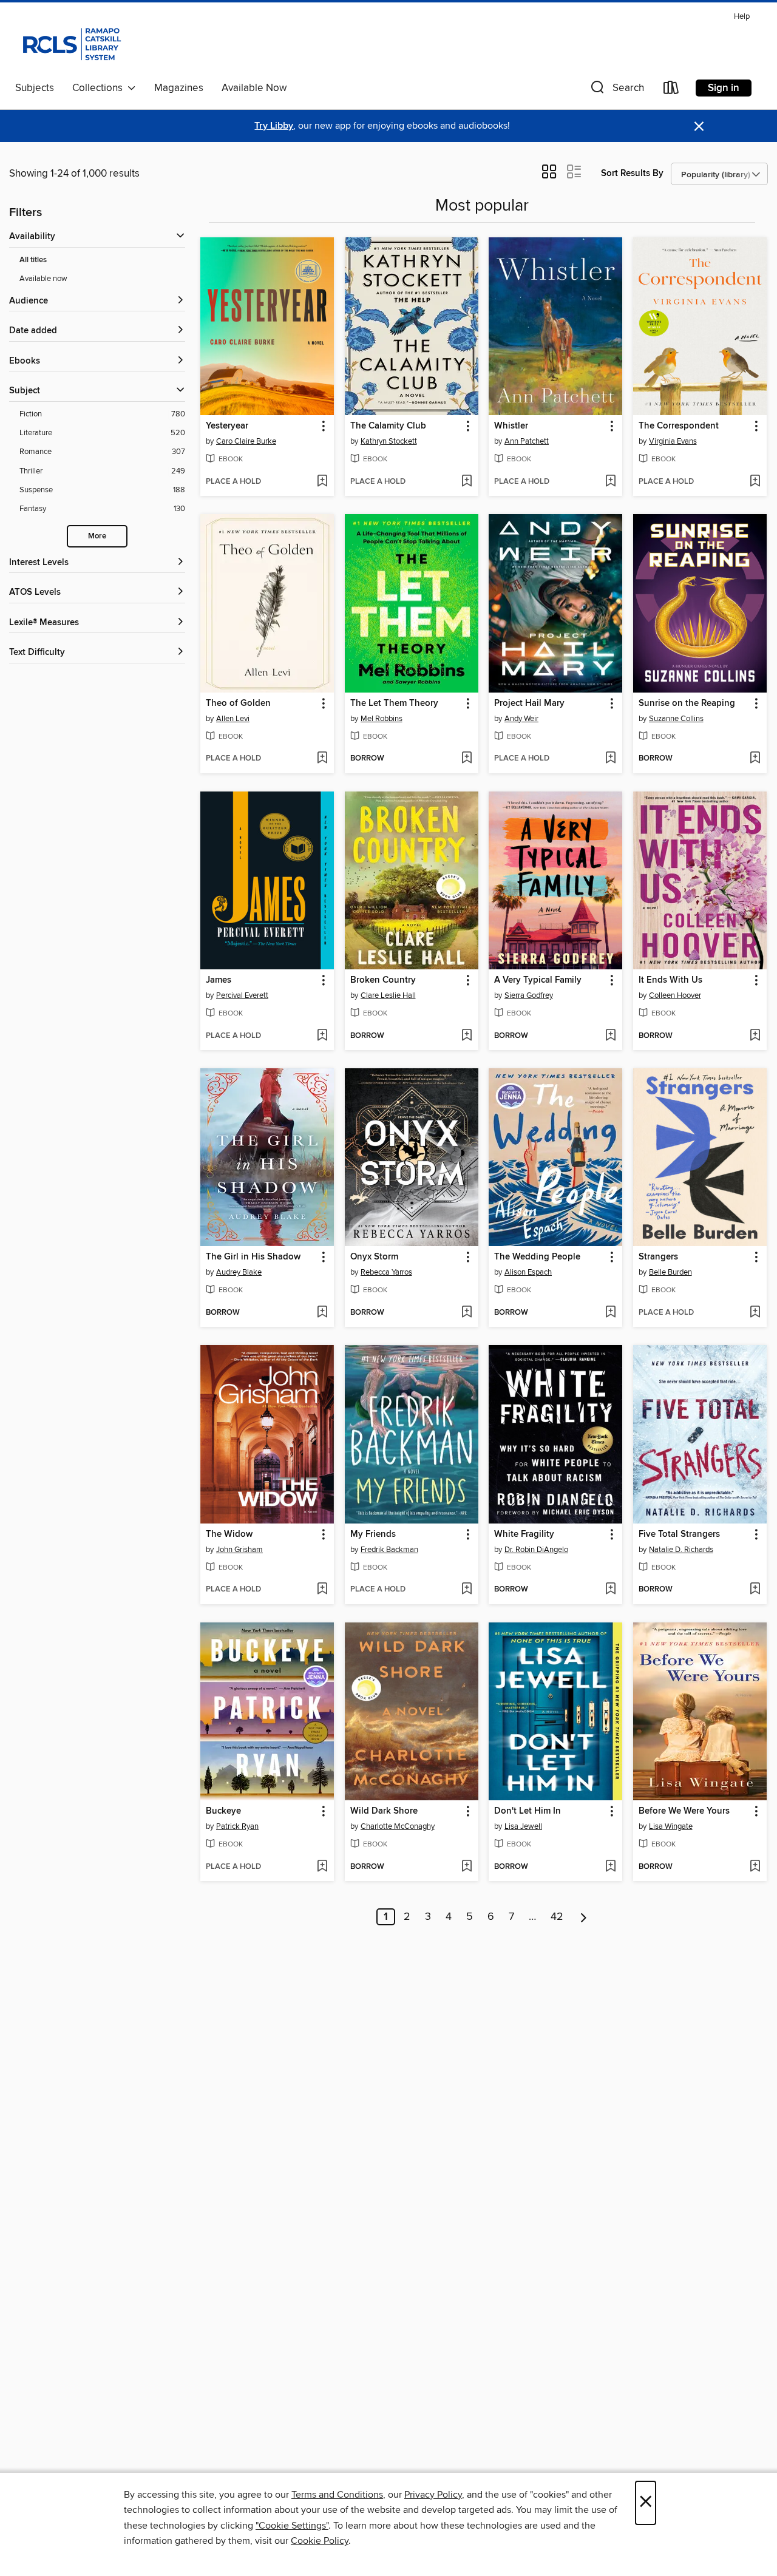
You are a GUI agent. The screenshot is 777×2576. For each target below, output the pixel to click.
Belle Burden (670, 1272)
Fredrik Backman (389, 1550)
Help (742, 17)
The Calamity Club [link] (388, 426)
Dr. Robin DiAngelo (536, 1550)
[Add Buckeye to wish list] (322, 1867)
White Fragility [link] (524, 1534)
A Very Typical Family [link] (538, 980)
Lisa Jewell (523, 1826)
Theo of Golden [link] (238, 703)
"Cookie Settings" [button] (292, 2526)
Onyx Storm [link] (374, 1257)
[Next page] (584, 1917)
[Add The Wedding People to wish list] (610, 1313)
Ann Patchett (527, 441)
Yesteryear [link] (227, 426)
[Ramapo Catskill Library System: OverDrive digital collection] (71, 42)
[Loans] (671, 90)
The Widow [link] (229, 1534)
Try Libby (274, 126)
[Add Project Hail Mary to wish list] (610, 759)
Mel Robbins (382, 719)
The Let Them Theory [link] (394, 703)
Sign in (724, 88)
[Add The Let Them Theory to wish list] (467, 759)
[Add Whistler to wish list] (610, 482)
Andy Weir (521, 719)
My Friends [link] (373, 1534)
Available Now (254, 88)
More (97, 536)
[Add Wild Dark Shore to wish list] (467, 1867)
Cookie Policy (320, 2541)
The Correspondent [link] (679, 426)
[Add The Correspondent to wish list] (755, 482)
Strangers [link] (658, 1257)
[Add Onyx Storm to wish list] (467, 1313)
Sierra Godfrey (529, 995)
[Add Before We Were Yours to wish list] (755, 1867)
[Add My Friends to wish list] (467, 1590)
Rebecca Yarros (386, 1272)
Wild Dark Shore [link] (384, 1811)
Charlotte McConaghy (398, 1826)
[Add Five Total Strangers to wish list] (755, 1590)
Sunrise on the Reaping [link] (687, 703)
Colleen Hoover (675, 995)
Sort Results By (632, 173)
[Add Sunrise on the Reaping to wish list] (755, 759)
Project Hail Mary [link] (529, 703)
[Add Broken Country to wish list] (467, 1036)
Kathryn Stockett (389, 441)
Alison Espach (528, 1272)
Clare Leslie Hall (388, 995)
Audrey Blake (239, 1272)
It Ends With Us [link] (670, 980)
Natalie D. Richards (681, 1550)
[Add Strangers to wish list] (755, 1313)
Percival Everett (242, 995)
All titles (33, 260)
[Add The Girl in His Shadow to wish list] (322, 1313)
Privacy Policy (433, 2495)
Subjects (35, 88)
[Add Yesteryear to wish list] (322, 482)
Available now (43, 279)
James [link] (219, 980)
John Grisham (239, 1550)
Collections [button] (100, 88)
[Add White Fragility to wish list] (610, 1590)
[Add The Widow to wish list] (322, 1590)
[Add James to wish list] (322, 1036)
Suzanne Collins (676, 719)
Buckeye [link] (223, 1811)
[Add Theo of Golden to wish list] (322, 759)
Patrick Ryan (237, 1826)
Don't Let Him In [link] (528, 1811)
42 (557, 1917)
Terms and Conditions (337, 2495)
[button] (616, 90)
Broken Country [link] (383, 980)
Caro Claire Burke (246, 441)
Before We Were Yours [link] (684, 1811)
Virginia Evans (673, 441)
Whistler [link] (511, 426)
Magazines (179, 88)
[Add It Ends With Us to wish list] (755, 1036)
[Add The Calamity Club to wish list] (467, 482)
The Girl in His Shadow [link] (253, 1257)
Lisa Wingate (671, 1826)
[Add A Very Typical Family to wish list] (610, 1036)
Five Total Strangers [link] (679, 1534)
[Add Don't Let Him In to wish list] (610, 1867)
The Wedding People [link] (537, 1257)
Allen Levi (233, 719)
